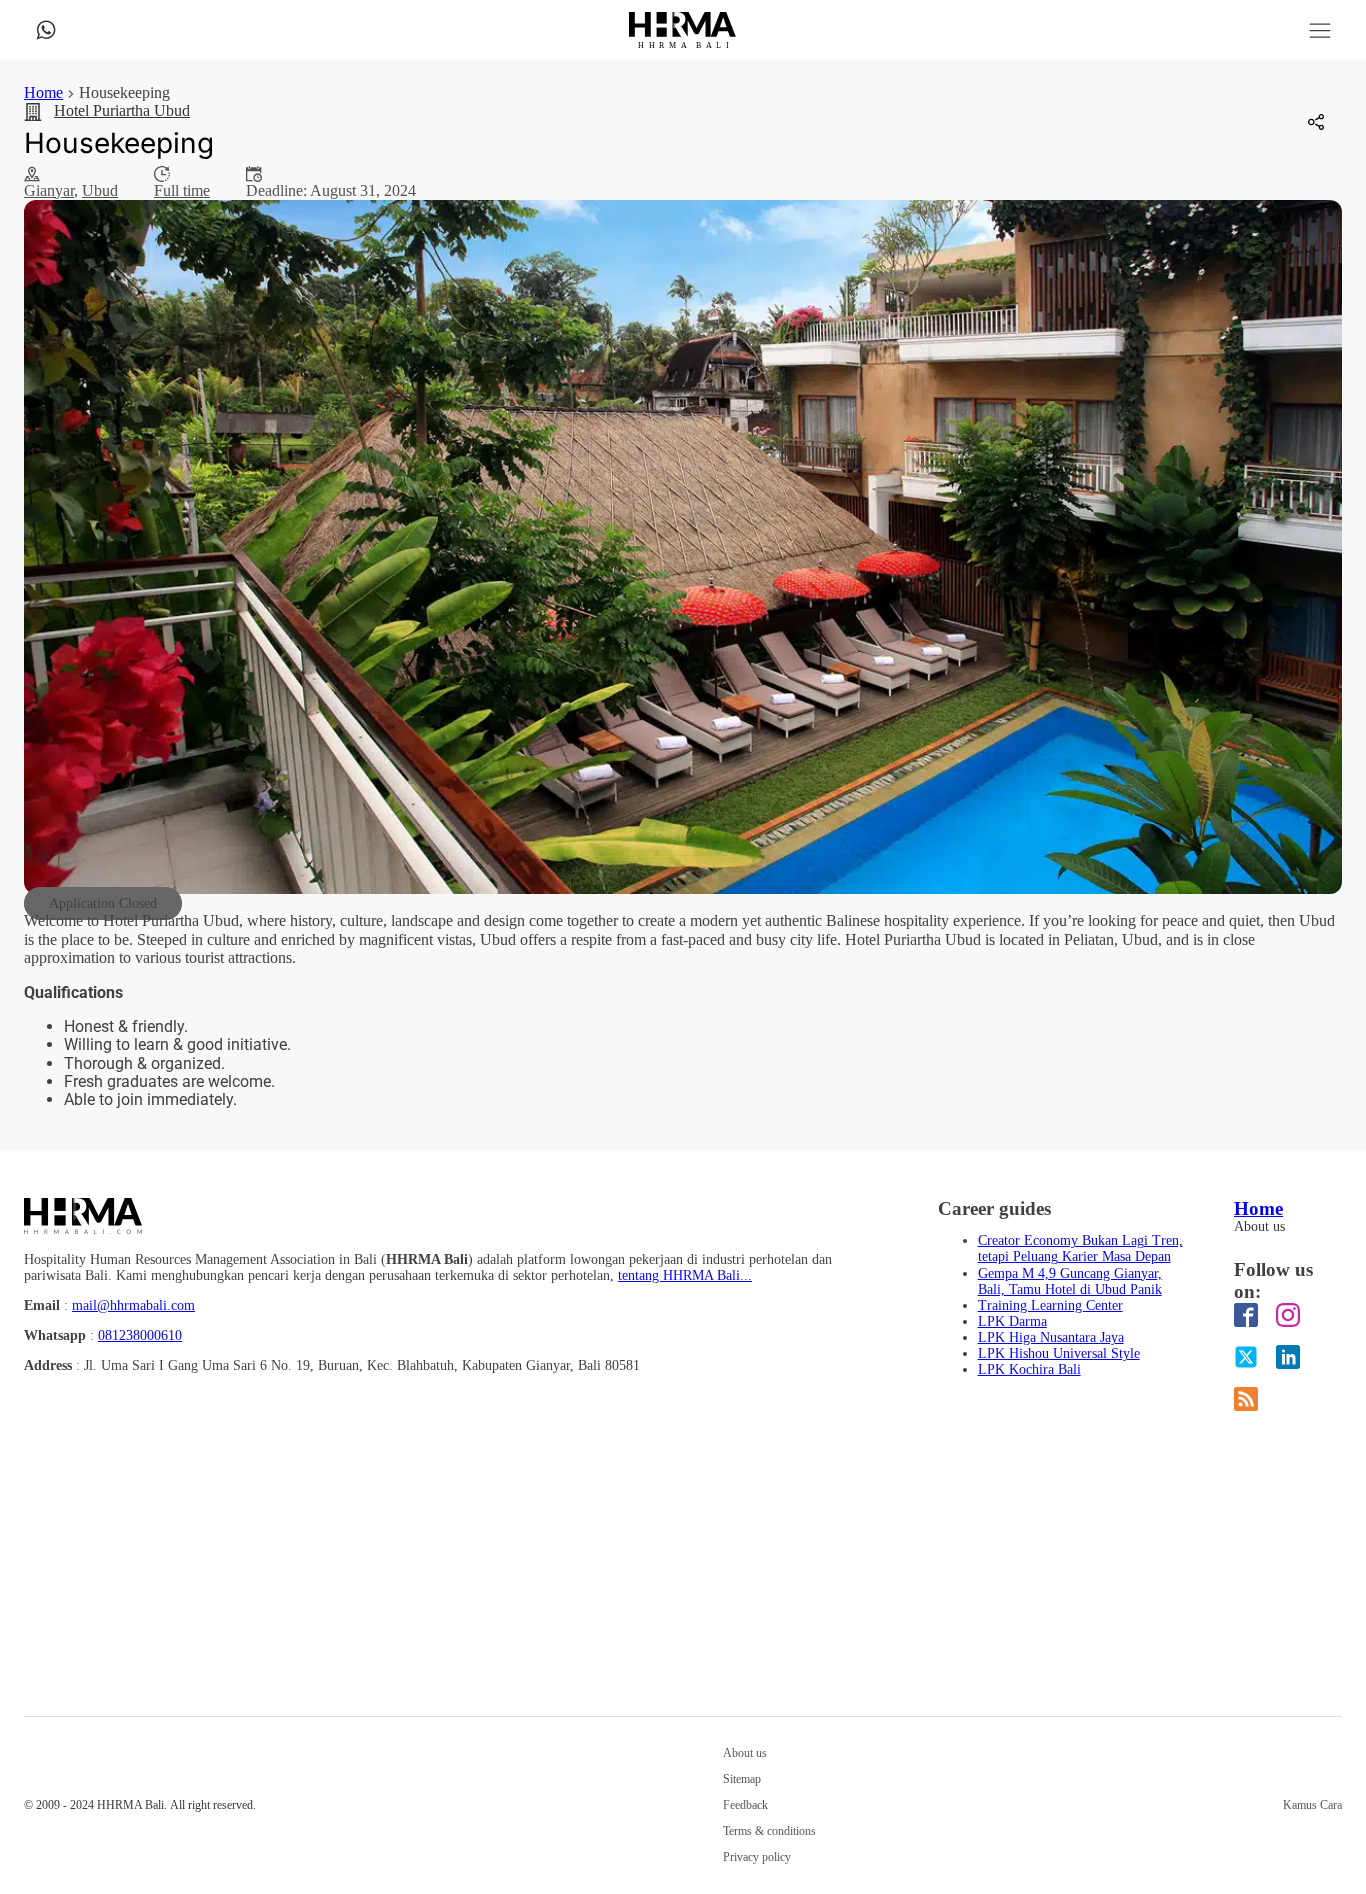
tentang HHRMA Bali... (685, 1275)
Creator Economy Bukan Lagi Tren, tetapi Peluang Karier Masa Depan (1080, 1248)
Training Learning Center (1050, 1305)
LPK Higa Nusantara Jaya (1051, 1337)
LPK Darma (1012, 1321)
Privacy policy (757, 1857)
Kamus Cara (1312, 1805)
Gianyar (49, 190)
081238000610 (140, 1335)
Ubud (100, 190)
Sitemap (742, 1779)
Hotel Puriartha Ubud (122, 110)
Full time (182, 190)
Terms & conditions (769, 1831)
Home (43, 92)
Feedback (745, 1805)
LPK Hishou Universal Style (1059, 1353)
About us (1259, 1226)
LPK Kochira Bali (1029, 1369)
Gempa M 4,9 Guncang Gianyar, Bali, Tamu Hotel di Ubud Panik (1070, 1281)
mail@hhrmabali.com (133, 1305)
